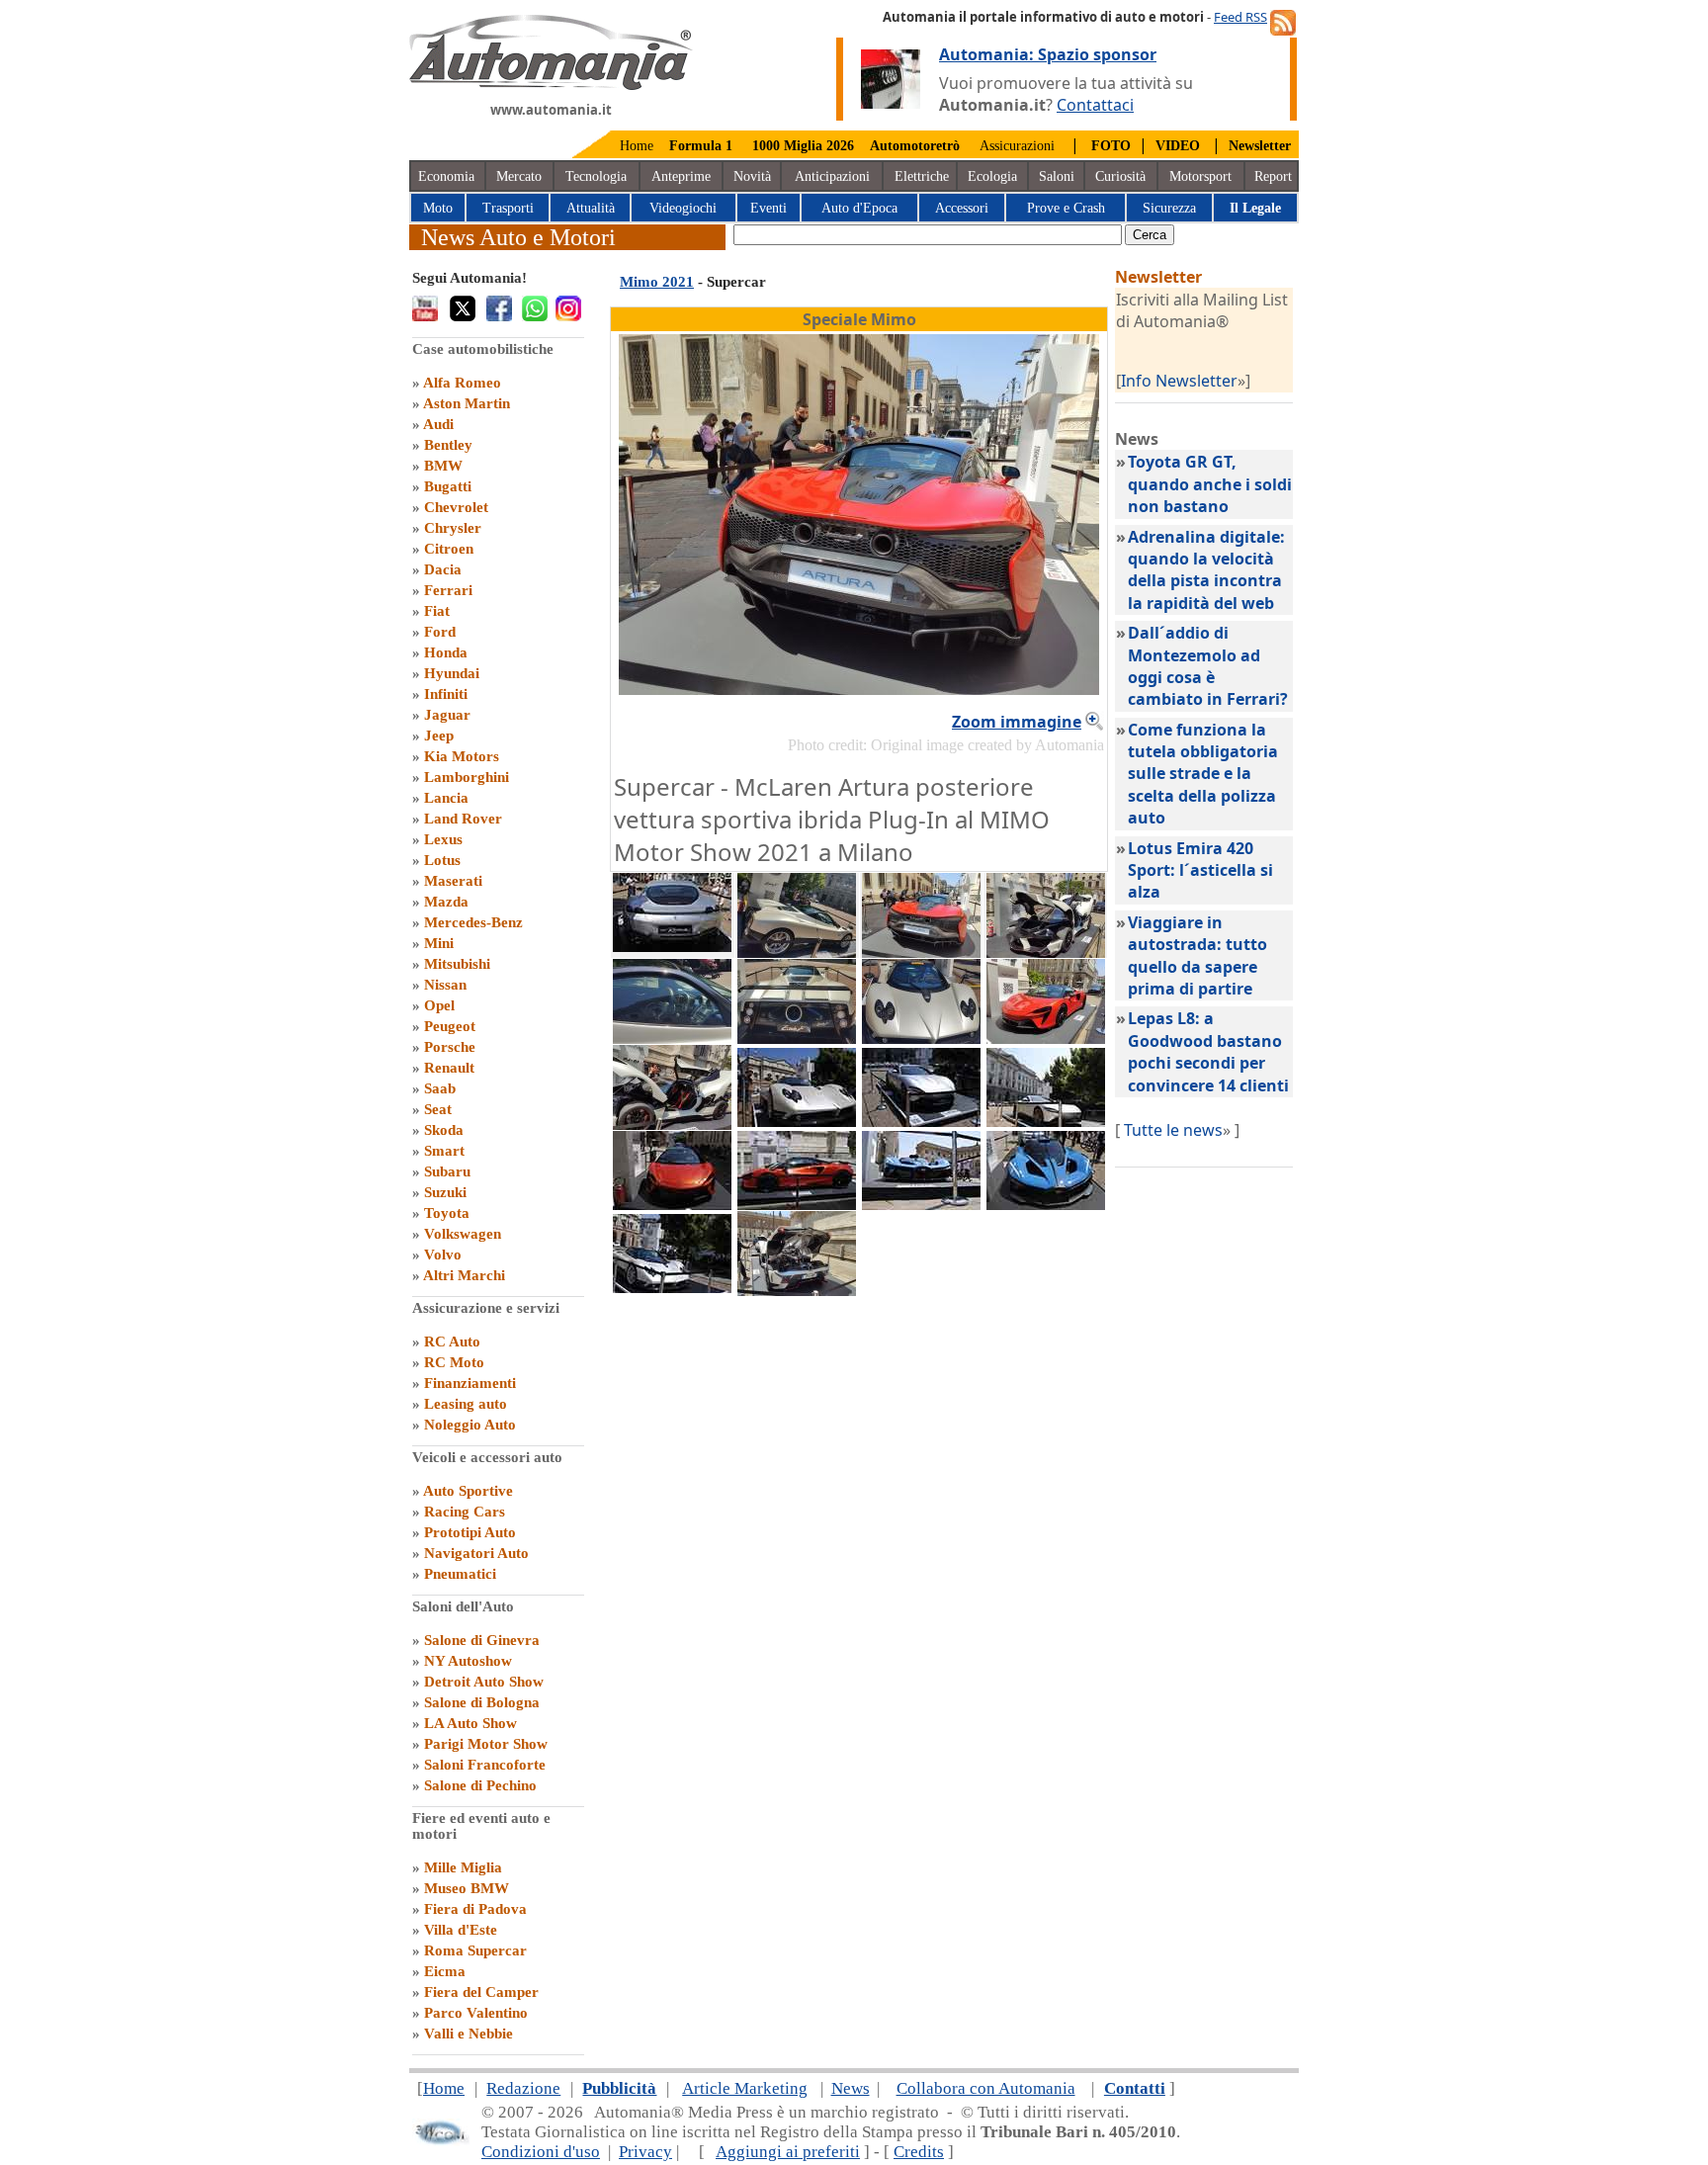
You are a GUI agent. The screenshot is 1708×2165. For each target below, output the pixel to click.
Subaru (447, 1171)
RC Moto (454, 1362)
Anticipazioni (832, 176)
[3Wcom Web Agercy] (441, 2141)
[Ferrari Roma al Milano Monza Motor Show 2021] (921, 1121)
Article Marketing (745, 2088)
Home (637, 146)
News (851, 2088)
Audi (438, 424)
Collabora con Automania (986, 2088)
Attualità (591, 208)
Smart (444, 1151)
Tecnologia (596, 176)
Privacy (645, 2152)
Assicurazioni (1017, 146)
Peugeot (450, 1026)
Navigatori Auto (476, 1553)
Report (1273, 176)
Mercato (519, 176)
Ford (440, 632)
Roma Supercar (475, 1950)
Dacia (443, 569)
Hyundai (452, 673)
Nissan (445, 985)
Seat (438, 1109)
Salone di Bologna (482, 1702)
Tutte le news (1173, 1130)
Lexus (443, 839)
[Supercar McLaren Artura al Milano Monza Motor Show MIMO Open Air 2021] (672, 1204)
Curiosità (1120, 176)
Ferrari (448, 590)
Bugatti (448, 486)
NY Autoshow (468, 1661)
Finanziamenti (470, 1383)
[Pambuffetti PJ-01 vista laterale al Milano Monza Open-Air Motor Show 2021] (672, 1124)
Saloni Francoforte (485, 1765)
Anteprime (681, 176)
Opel (439, 1005)
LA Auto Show (470, 1723)
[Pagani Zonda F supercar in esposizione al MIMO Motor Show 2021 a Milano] (797, 952)
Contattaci (1095, 105)
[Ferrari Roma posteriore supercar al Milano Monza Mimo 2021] (672, 946)
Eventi (769, 208)
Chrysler (453, 528)
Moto (438, 208)
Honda (446, 652)
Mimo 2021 (657, 282)
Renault (449, 1068)
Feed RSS (1240, 17)
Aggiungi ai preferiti (788, 2152)
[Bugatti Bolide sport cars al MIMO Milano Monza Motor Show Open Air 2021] (921, 1204)
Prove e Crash (1066, 208)
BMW (443, 466)
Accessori (962, 208)
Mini (439, 943)
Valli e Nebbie (469, 2034)
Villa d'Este (461, 1930)
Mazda (446, 902)
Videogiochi (683, 208)
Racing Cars (465, 1512)
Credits (919, 2152)
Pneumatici (460, 1574)
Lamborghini (467, 777)
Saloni (1057, 176)
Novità (752, 176)
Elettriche (922, 176)
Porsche (450, 1047)
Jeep (439, 736)
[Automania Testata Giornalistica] (551, 85)
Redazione (523, 2088)
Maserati (453, 881)
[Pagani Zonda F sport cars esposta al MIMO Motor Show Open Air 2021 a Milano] (672, 1287)
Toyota (447, 1213)
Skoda (444, 1130)
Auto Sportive (468, 1491)
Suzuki (445, 1192)
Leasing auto (466, 1404)
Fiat (437, 611)
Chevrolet (456, 507)
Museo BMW (467, 1888)
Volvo (443, 1255)
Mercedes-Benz (473, 922)
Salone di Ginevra (482, 1640)
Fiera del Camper (481, 1992)
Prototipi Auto (470, 1532)
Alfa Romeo (462, 383)
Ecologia (992, 176)
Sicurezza (1169, 208)
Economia (446, 176)
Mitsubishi (457, 964)
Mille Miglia (463, 1867)
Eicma (445, 1971)
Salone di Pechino (480, 1785)
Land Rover (463, 819)
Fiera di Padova (475, 1909)
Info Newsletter (1179, 381)
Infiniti (446, 694)
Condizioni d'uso (541, 2152)
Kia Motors (462, 756)
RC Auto (452, 1342)
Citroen (449, 549)
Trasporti (508, 208)
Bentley (448, 445)
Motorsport (1200, 176)
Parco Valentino (476, 2013)
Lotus (442, 860)
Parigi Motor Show (486, 1744)
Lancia (446, 798)
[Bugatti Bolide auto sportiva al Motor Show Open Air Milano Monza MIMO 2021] (1046, 1204)
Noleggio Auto (470, 1425)
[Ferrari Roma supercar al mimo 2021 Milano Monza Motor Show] (1046, 1121)
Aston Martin (467, 403)
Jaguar (447, 715)
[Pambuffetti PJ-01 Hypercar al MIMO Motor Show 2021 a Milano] (1046, 952)
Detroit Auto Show (484, 1682)
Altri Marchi (464, 1275)
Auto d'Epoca (859, 208)
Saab (440, 1088)
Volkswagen (463, 1234)
